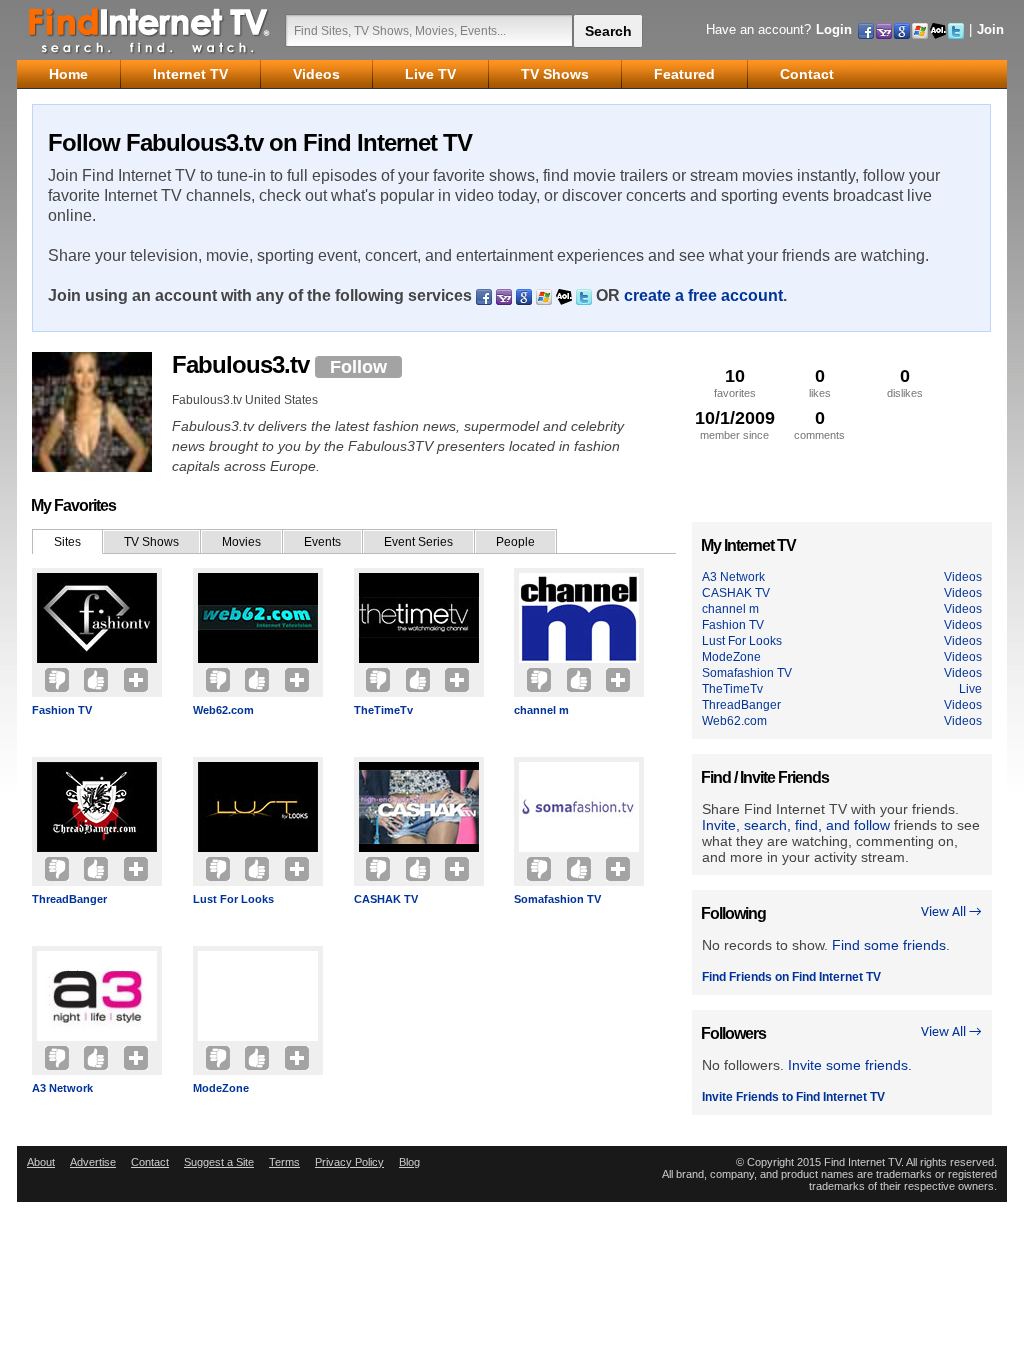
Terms (284, 1162)
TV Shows (151, 542)
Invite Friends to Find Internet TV (793, 1097)
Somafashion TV (557, 899)
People (515, 542)
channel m (541, 710)
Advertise (93, 1162)
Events (322, 542)
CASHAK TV (386, 899)
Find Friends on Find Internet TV (791, 977)
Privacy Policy (349, 1162)
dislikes (905, 382)
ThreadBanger (69, 899)
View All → (951, 912)
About (41, 1162)
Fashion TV (62, 710)
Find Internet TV (150, 30)
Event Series (418, 542)
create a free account (703, 295)
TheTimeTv (383, 710)
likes (820, 382)
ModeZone (221, 1088)
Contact (150, 1162)
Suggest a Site (219, 1162)
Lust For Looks (233, 899)
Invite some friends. (850, 1065)
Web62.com (223, 710)
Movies (241, 542)
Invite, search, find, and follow (796, 825)
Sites (67, 542)
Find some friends (889, 945)
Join (990, 29)
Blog (409, 1162)
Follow (358, 367)
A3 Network (62, 1088)
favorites (735, 382)
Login (834, 29)
